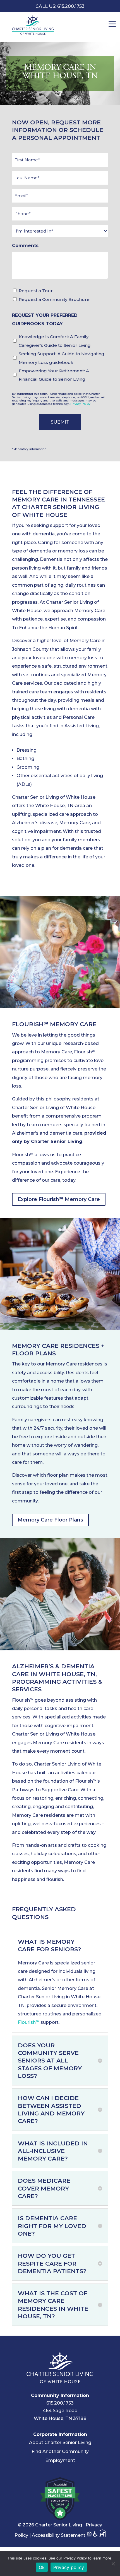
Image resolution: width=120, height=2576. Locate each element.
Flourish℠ (29, 2022)
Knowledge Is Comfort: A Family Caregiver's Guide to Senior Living (55, 341)
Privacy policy (69, 2567)
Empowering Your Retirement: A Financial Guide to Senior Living (54, 375)
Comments (25, 246)
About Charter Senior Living (60, 2443)
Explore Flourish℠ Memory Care (59, 1199)
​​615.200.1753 (60, 2403)
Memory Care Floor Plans (50, 1520)
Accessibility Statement (59, 2535)
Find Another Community (60, 2451)
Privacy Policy (80, 404)
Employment (60, 2460)
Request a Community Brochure (54, 299)
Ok (42, 2567)
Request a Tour (36, 291)
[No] (113, 2564)
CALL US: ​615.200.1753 (60, 6)
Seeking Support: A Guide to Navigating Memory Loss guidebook (62, 358)
